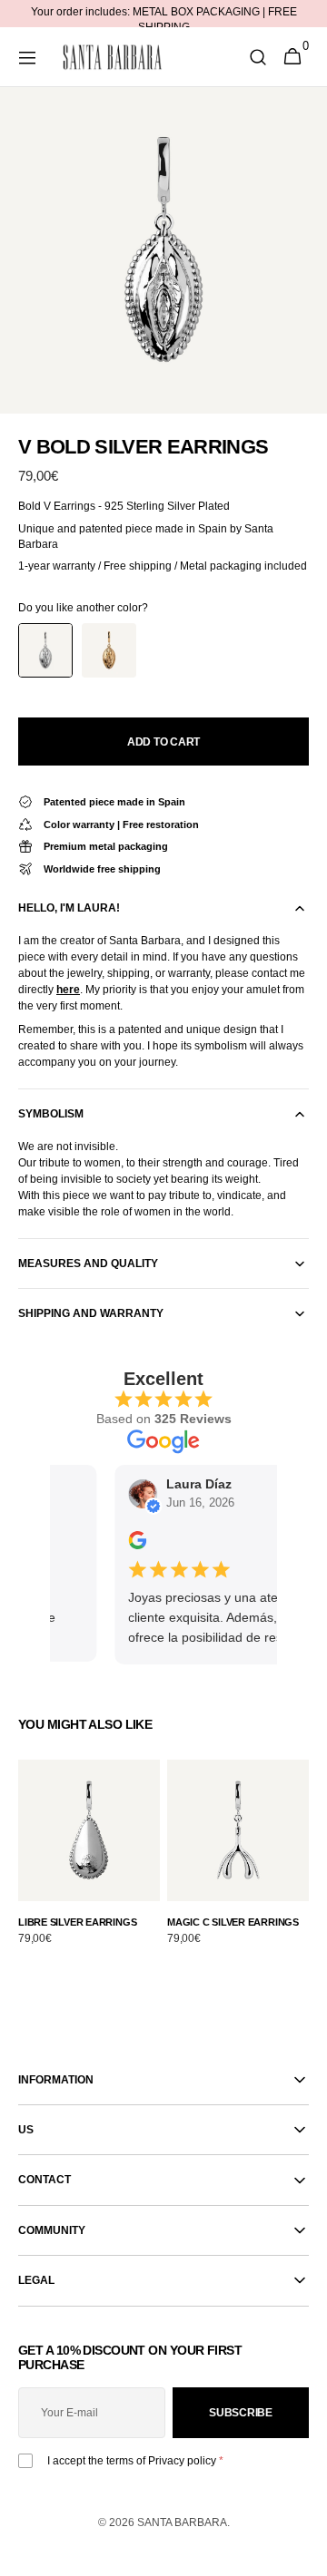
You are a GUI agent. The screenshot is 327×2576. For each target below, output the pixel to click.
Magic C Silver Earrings (233, 1922)
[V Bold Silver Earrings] (45, 650)
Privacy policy (182, 2461)
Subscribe (241, 2413)
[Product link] (89, 1863)
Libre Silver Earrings (77, 1922)
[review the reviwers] (133, 1545)
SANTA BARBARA (182, 2522)
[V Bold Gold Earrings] (109, 650)
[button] (27, 57)
